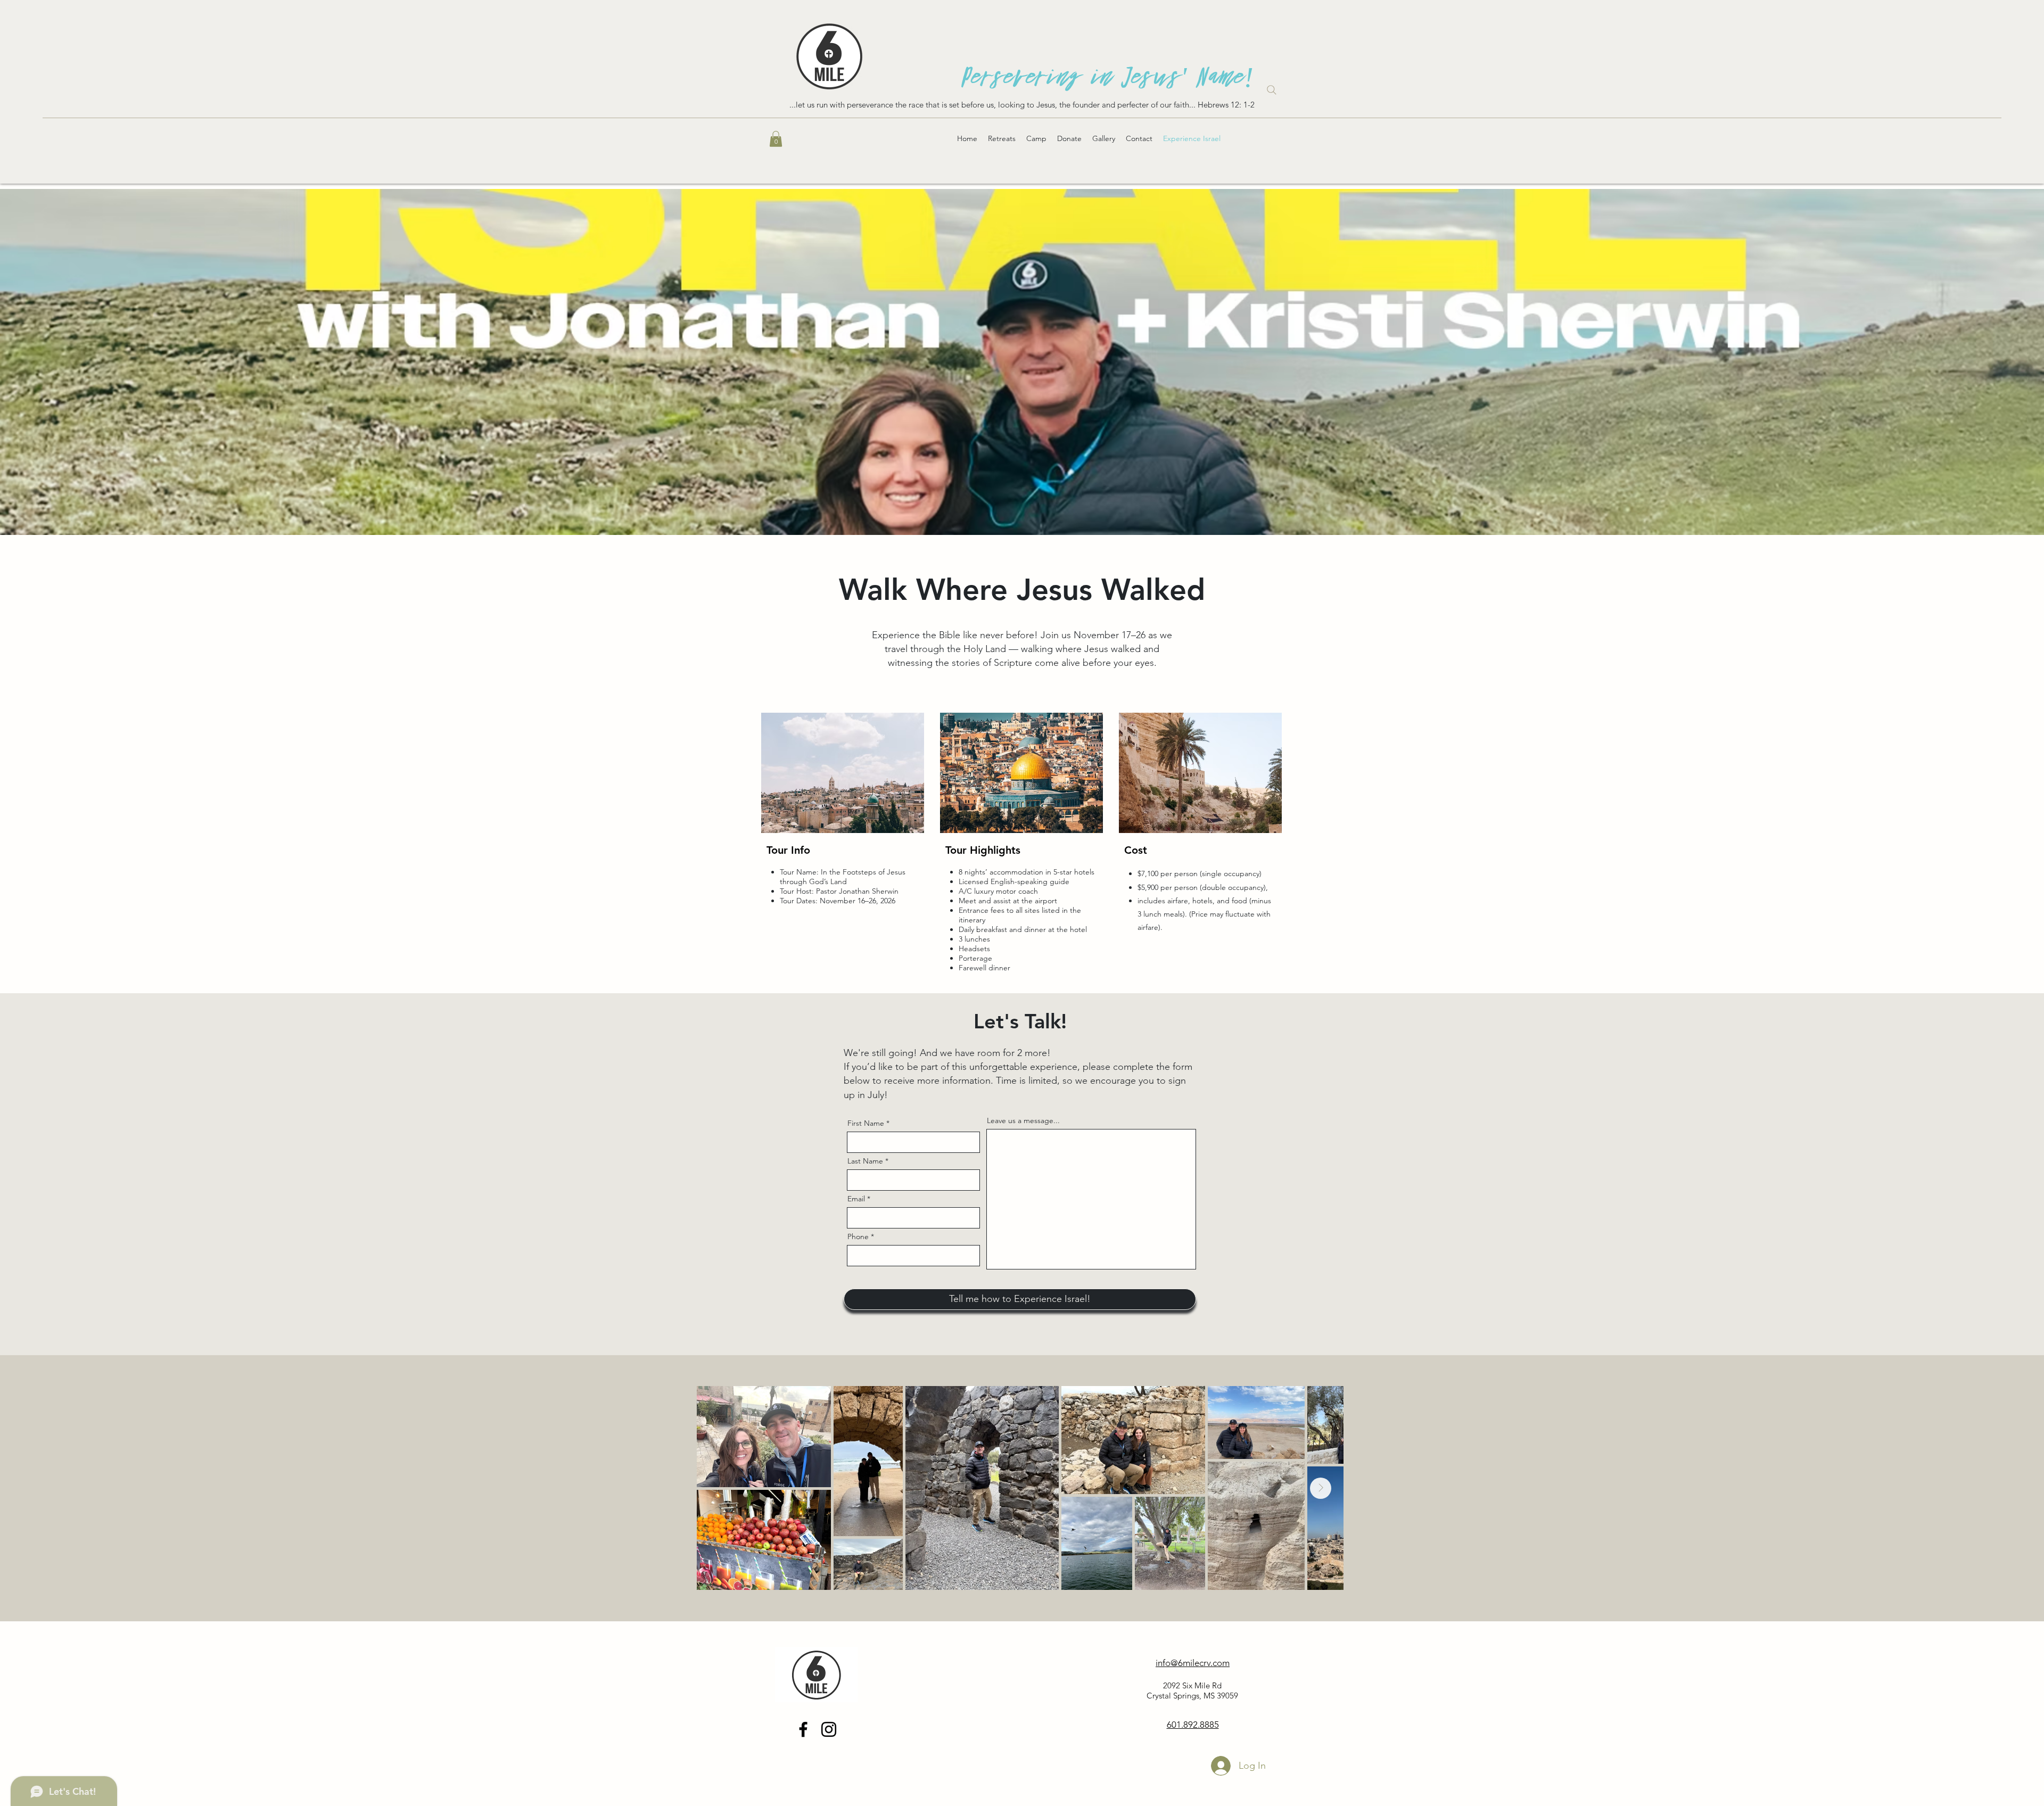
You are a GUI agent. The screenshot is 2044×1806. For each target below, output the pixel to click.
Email (856, 1199)
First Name (866, 1123)
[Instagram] (829, 1729)
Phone (858, 1236)
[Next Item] (1321, 1488)
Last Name (865, 1161)
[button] (776, 139)
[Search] (1272, 90)
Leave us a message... (1023, 1120)
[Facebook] (803, 1729)
